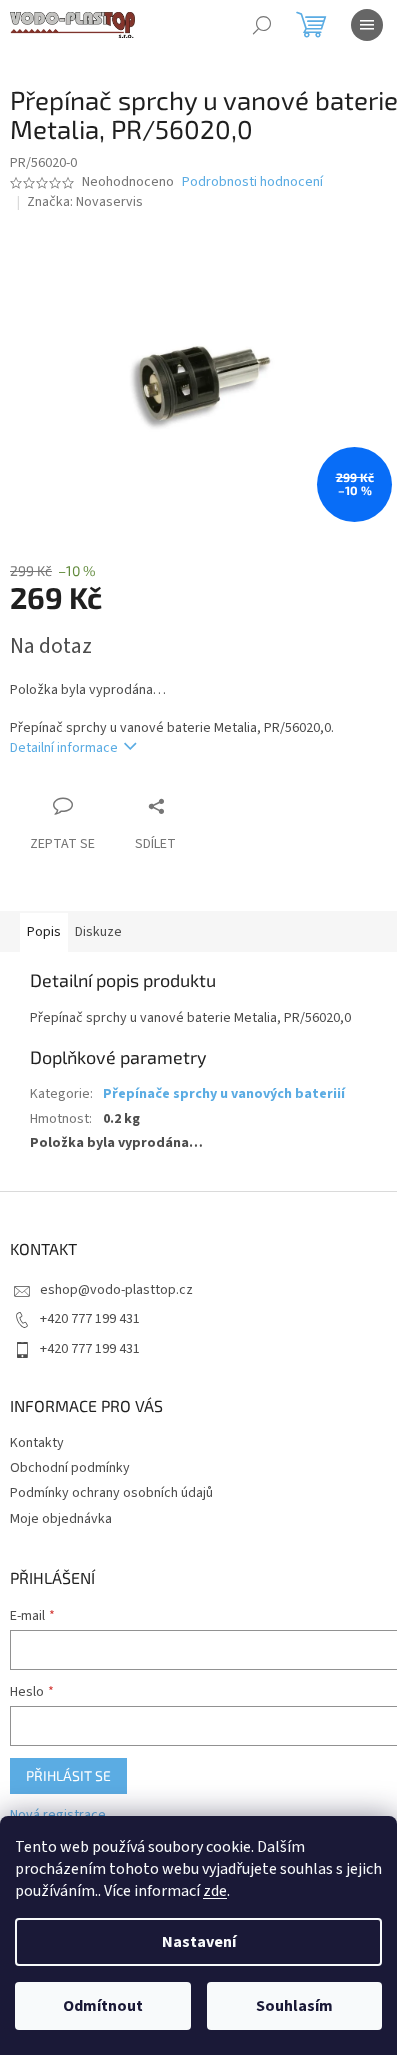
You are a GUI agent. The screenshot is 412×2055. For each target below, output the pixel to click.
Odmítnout (103, 2006)
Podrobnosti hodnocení (252, 182)
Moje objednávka (61, 1519)
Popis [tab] (44, 932)
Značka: (85, 202)
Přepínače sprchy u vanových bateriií (224, 1094)
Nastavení (199, 1942)
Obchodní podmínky (70, 1468)
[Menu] (367, 25)
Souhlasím (294, 2006)
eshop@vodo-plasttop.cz (116, 1290)
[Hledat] (262, 25)
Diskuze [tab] (98, 932)
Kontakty (37, 1443)
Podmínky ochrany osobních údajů (111, 1493)
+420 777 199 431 (90, 1319)
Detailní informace (64, 748)
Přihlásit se (68, 1775)
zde (215, 1891)
